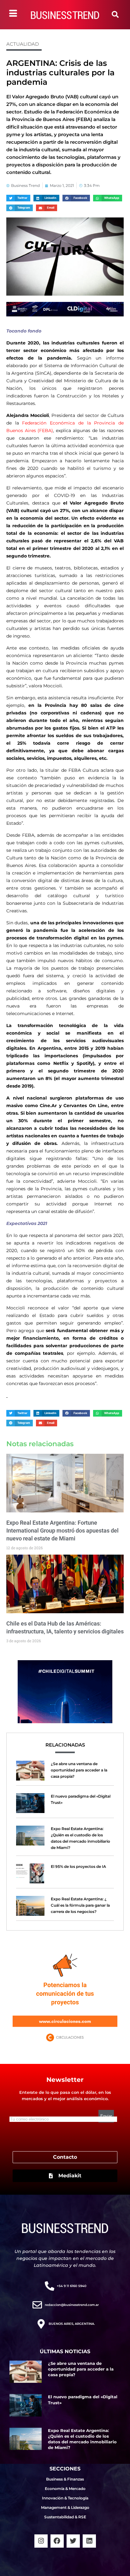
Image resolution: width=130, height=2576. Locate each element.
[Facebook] (57, 2541)
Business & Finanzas (65, 2479)
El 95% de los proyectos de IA (78, 1866)
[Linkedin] (89, 2541)
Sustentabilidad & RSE (65, 2517)
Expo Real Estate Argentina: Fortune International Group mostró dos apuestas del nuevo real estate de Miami (62, 1531)
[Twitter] (73, 2541)
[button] (115, 14)
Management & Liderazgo (65, 2507)
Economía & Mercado (65, 2489)
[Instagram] (41, 2541)
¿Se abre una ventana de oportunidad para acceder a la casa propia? (79, 1770)
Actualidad (23, 44)
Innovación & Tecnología (65, 2498)
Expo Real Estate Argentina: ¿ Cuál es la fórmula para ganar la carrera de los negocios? (80, 1905)
